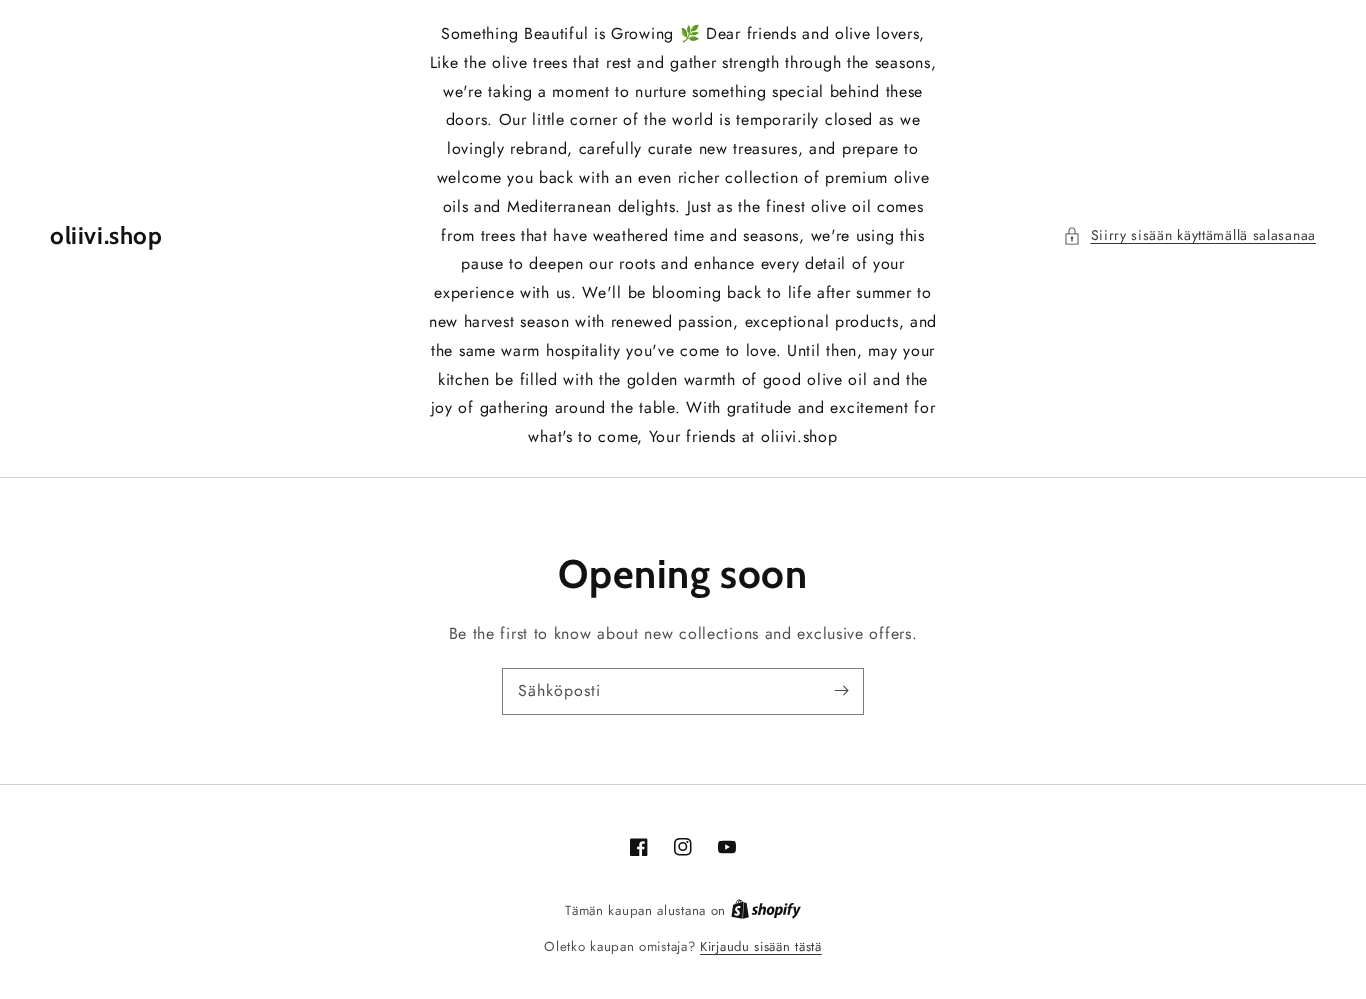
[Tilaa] (841, 691)
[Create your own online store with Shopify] (766, 910)
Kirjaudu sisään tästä (761, 946)
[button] (1190, 235)
